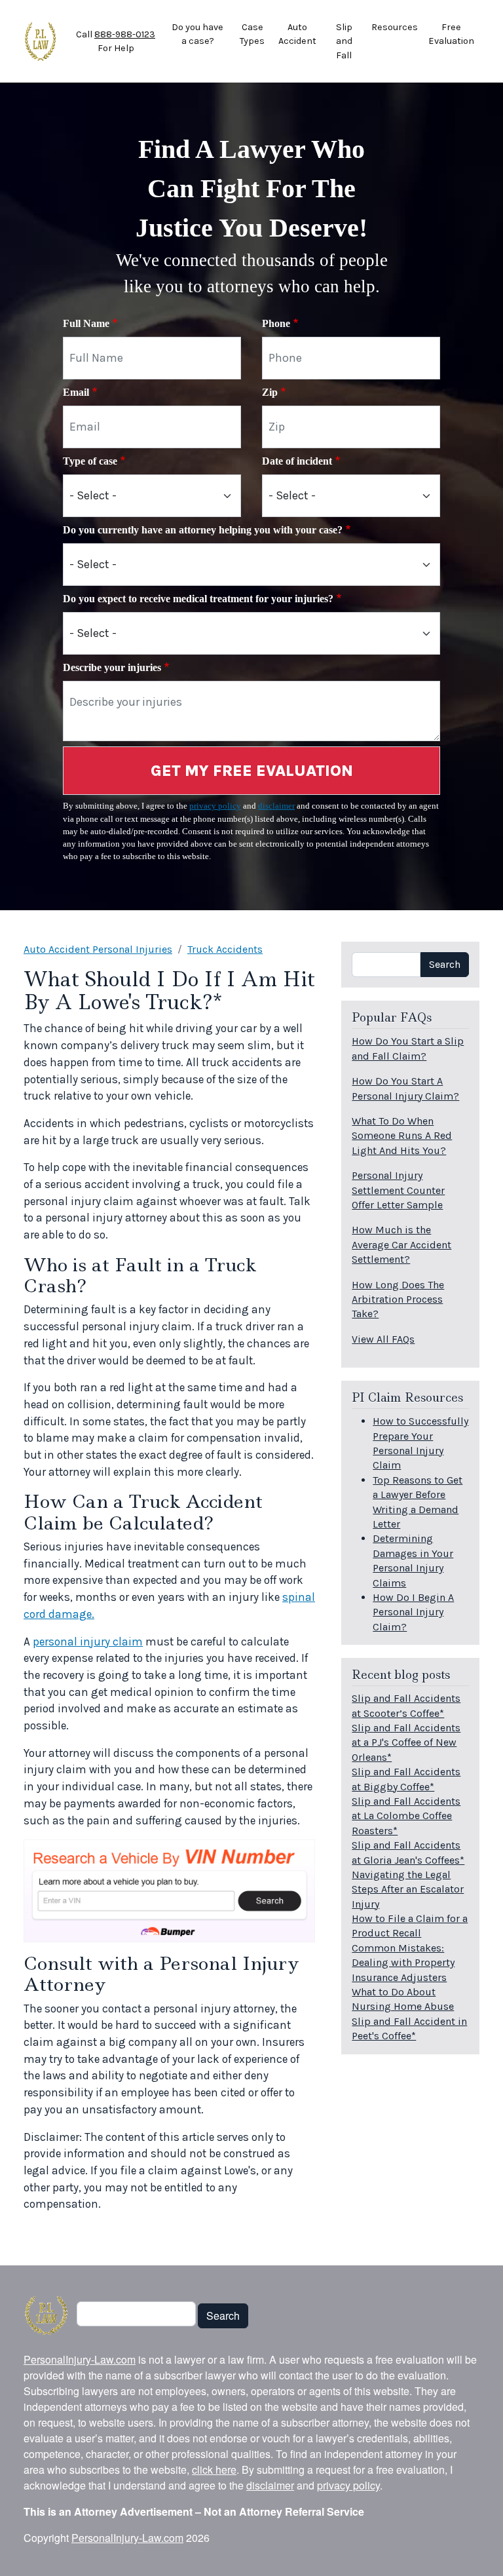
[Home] (40, 41)
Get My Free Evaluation (252, 771)
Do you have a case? (197, 34)
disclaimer (276, 806)
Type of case (90, 461)
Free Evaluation (451, 34)
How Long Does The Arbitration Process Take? (398, 1299)
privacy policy (215, 806)
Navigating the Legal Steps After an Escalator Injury (408, 1889)
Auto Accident (297, 34)
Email (76, 392)
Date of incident (297, 461)
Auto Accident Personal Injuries (98, 949)
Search (445, 964)
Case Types (252, 34)
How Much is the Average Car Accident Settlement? (401, 1244)
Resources (395, 27)
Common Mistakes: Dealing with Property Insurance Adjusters (403, 1963)
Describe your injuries (112, 667)
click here (214, 2470)
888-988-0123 (125, 34)
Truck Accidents (225, 949)
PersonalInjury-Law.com (80, 2359)
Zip (270, 392)
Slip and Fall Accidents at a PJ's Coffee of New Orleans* (406, 1742)
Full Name (86, 323)
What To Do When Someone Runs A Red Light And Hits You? (402, 1136)
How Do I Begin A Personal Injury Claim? (413, 1612)
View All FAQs (383, 1339)
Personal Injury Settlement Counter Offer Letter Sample (398, 1190)
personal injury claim (88, 1642)
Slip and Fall (344, 41)
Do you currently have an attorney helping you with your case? (203, 530)
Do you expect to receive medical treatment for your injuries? (198, 599)
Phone (276, 323)
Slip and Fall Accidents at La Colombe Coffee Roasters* (406, 1816)
